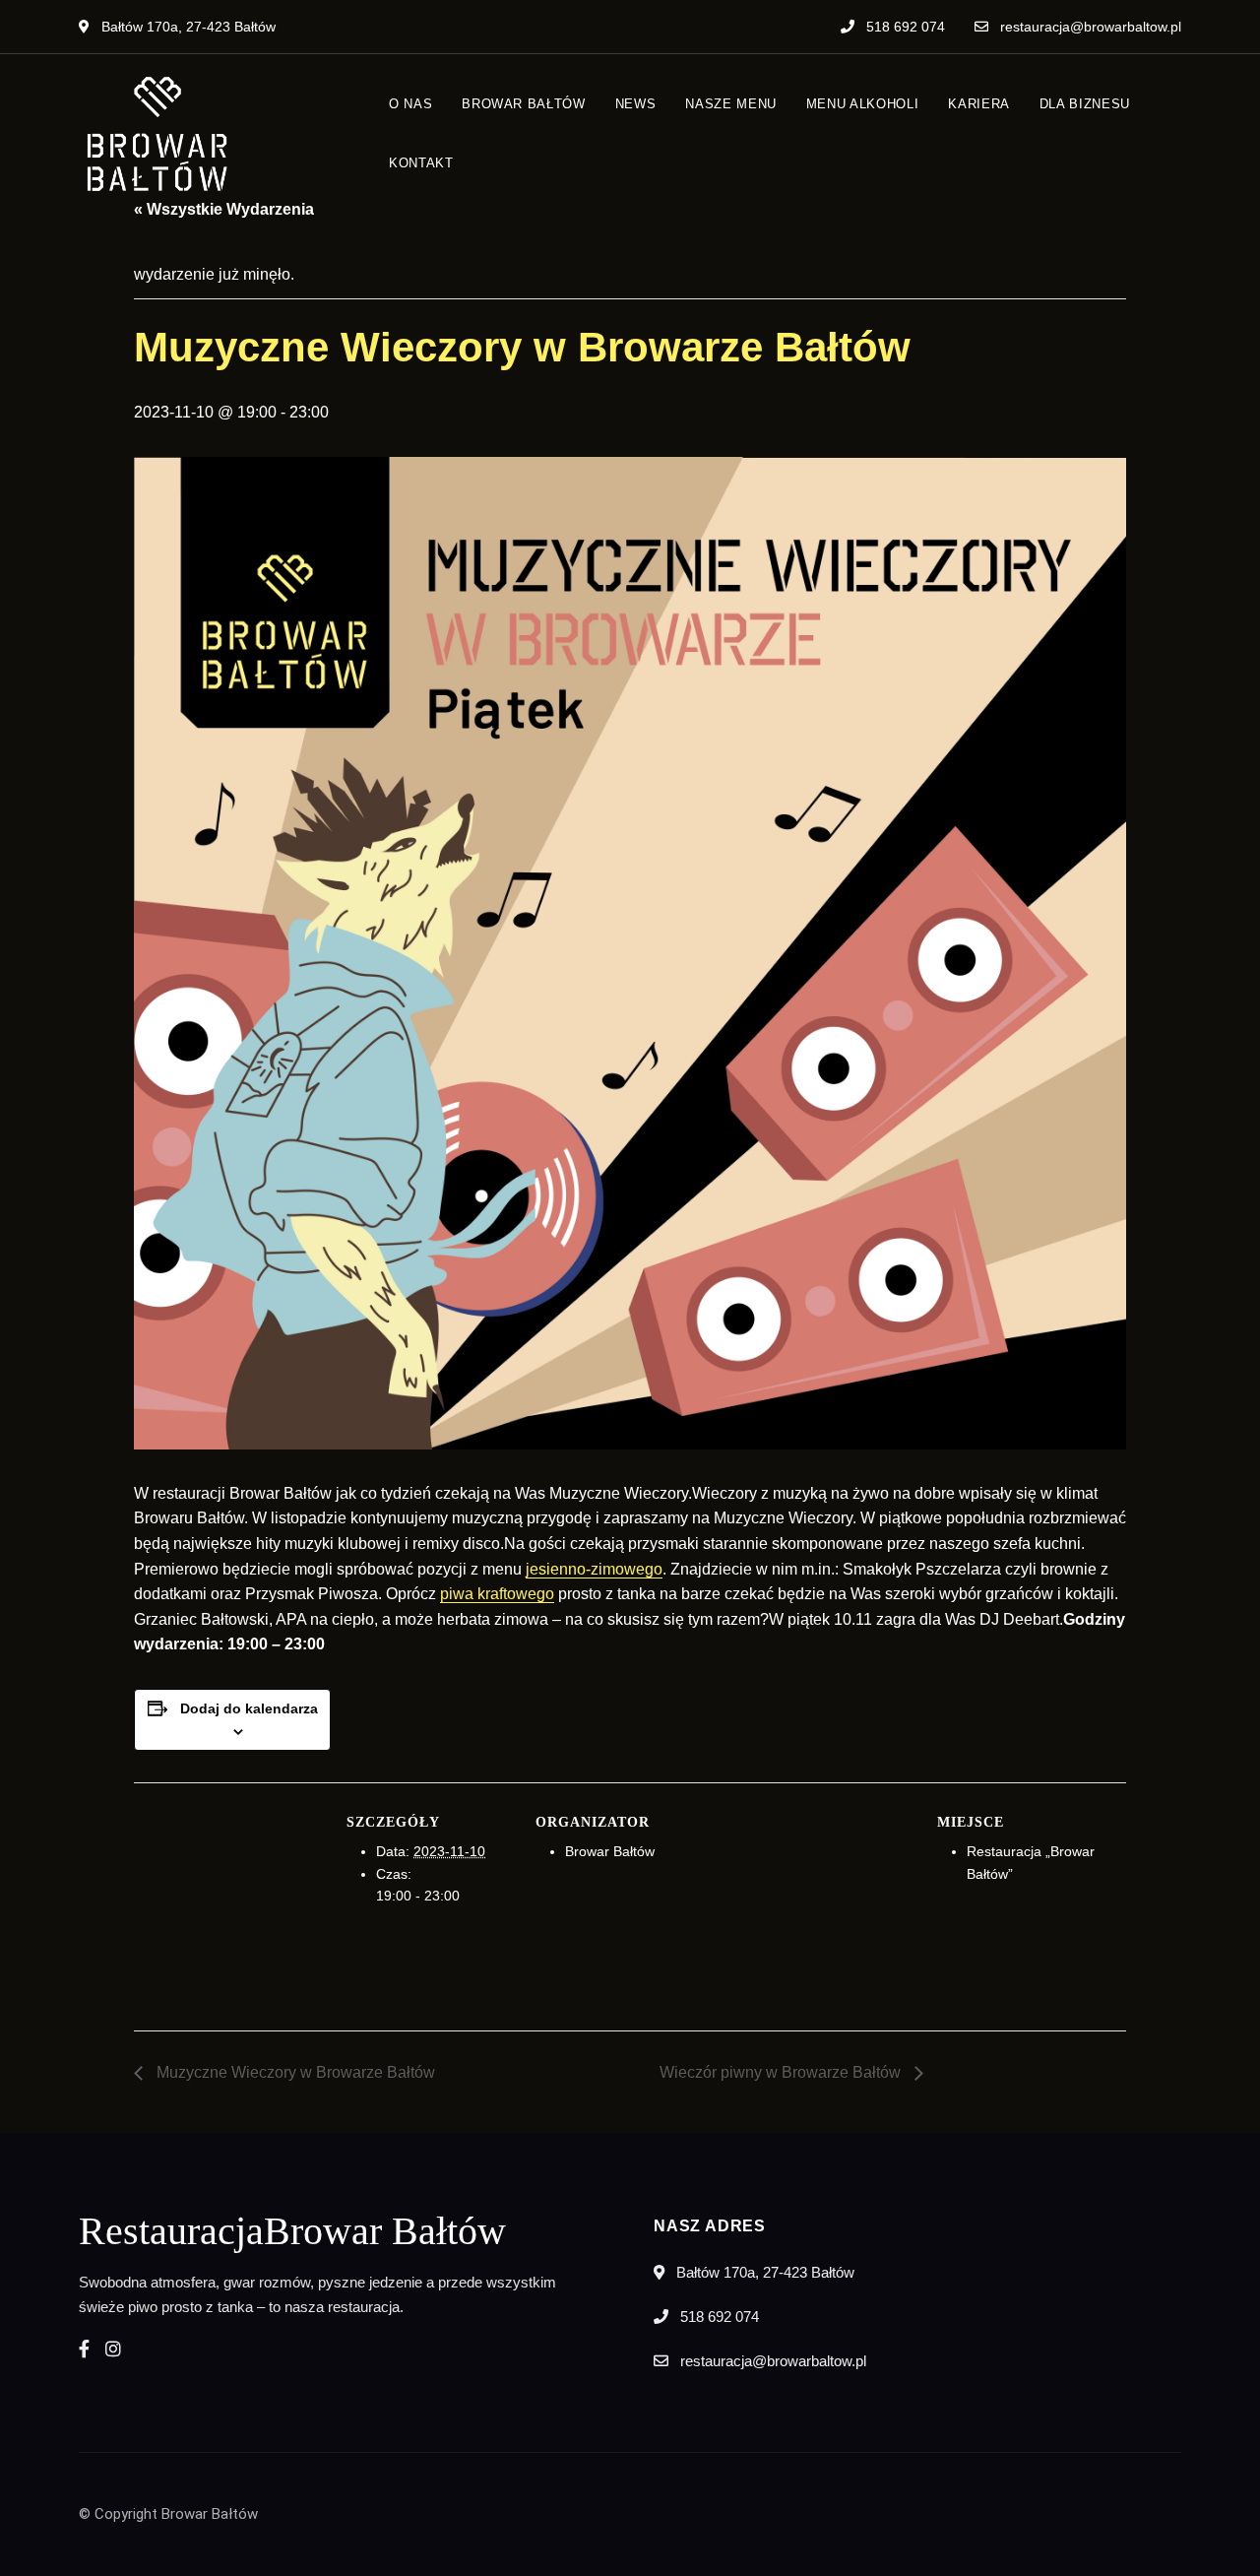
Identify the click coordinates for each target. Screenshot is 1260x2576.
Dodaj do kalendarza (249, 1708)
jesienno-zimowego (594, 1569)
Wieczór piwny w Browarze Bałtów (782, 2072)
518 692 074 (904, 27)
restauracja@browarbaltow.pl (1089, 27)
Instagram (113, 2349)
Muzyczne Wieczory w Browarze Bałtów (294, 2072)
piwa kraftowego (497, 1594)
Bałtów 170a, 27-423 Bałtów (187, 27)
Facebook (84, 2349)
